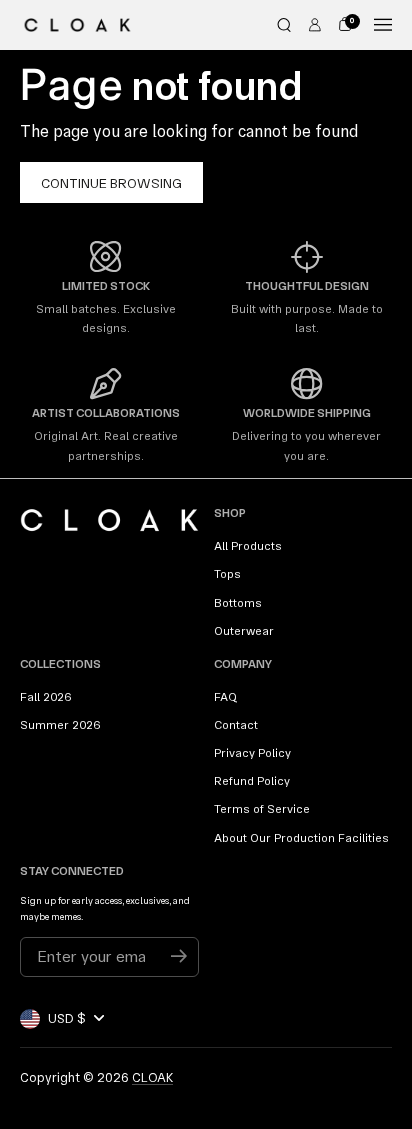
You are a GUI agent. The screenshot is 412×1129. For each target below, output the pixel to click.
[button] (284, 25)
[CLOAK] (77, 25)
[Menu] (383, 25)
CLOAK (152, 1077)
